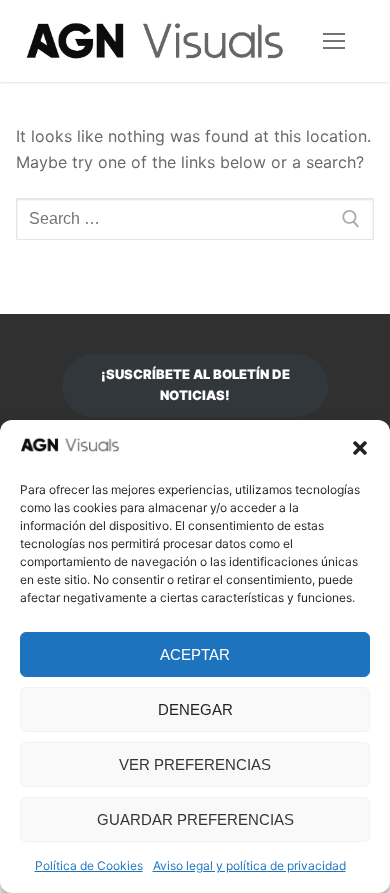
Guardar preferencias (195, 819)
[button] (360, 448)
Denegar (195, 709)
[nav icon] (334, 41)
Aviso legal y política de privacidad (249, 865)
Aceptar (195, 654)
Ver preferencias (195, 764)
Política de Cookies (89, 865)
